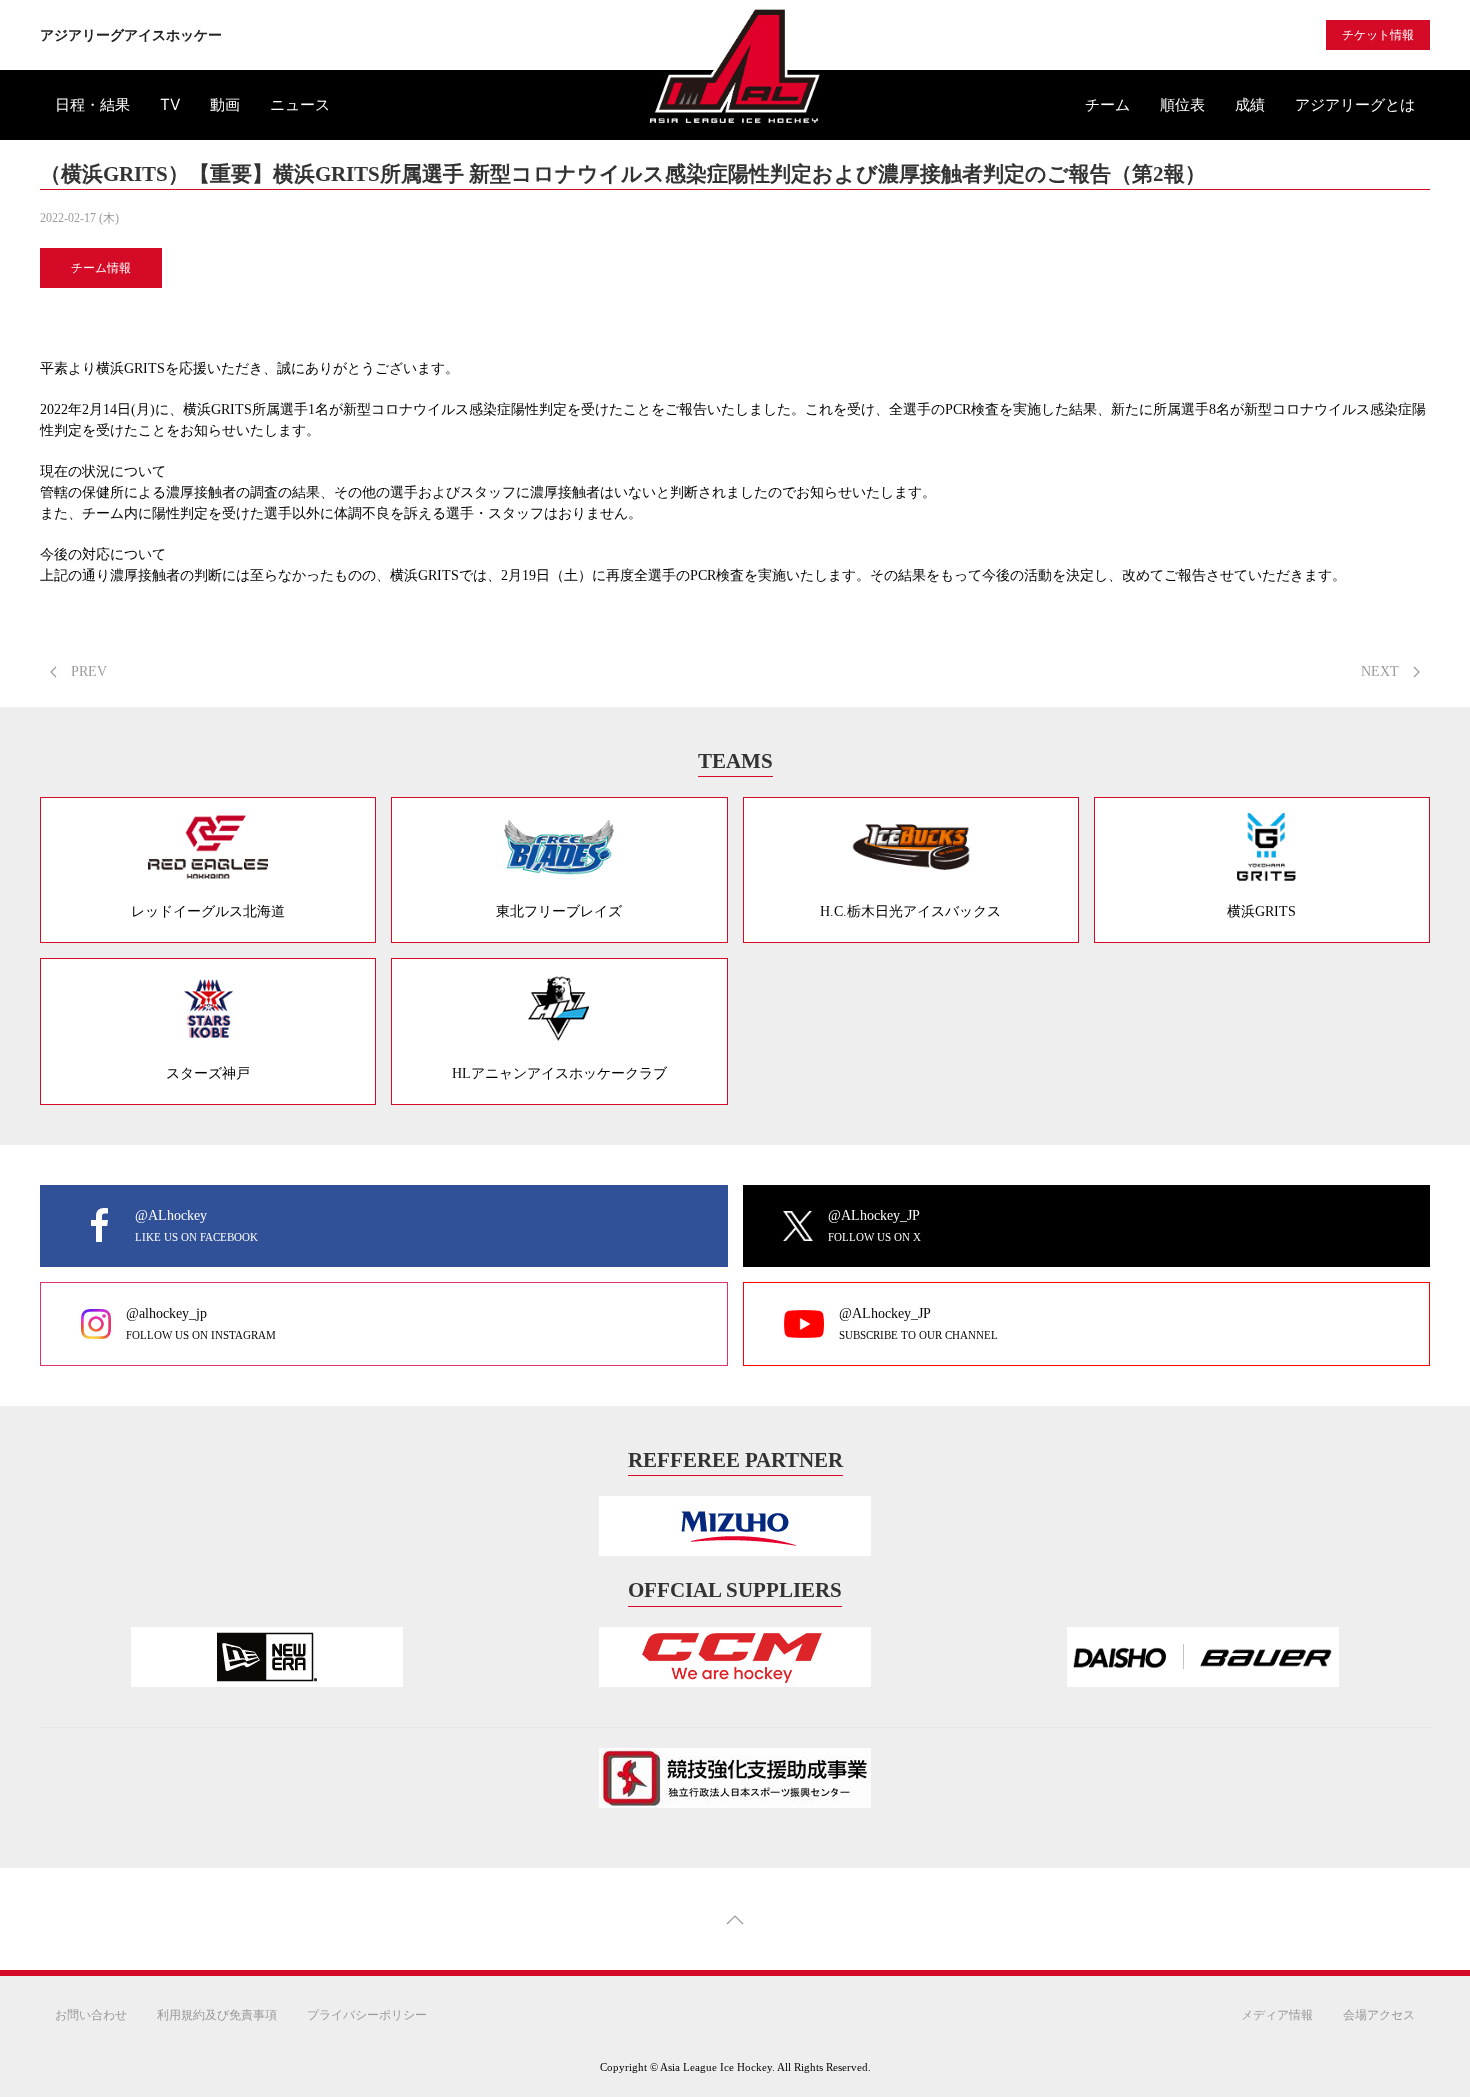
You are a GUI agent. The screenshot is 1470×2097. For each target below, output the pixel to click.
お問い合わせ (91, 2014)
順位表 (1182, 104)
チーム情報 (101, 268)
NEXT (1382, 671)
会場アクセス (1379, 2014)
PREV (87, 671)
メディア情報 (1277, 2014)
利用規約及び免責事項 (217, 2014)
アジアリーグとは (1355, 104)
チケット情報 (1378, 35)
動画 (225, 104)
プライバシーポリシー (367, 2014)
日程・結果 (92, 104)
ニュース (300, 104)
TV (170, 104)
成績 (1250, 104)
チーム (1107, 104)
